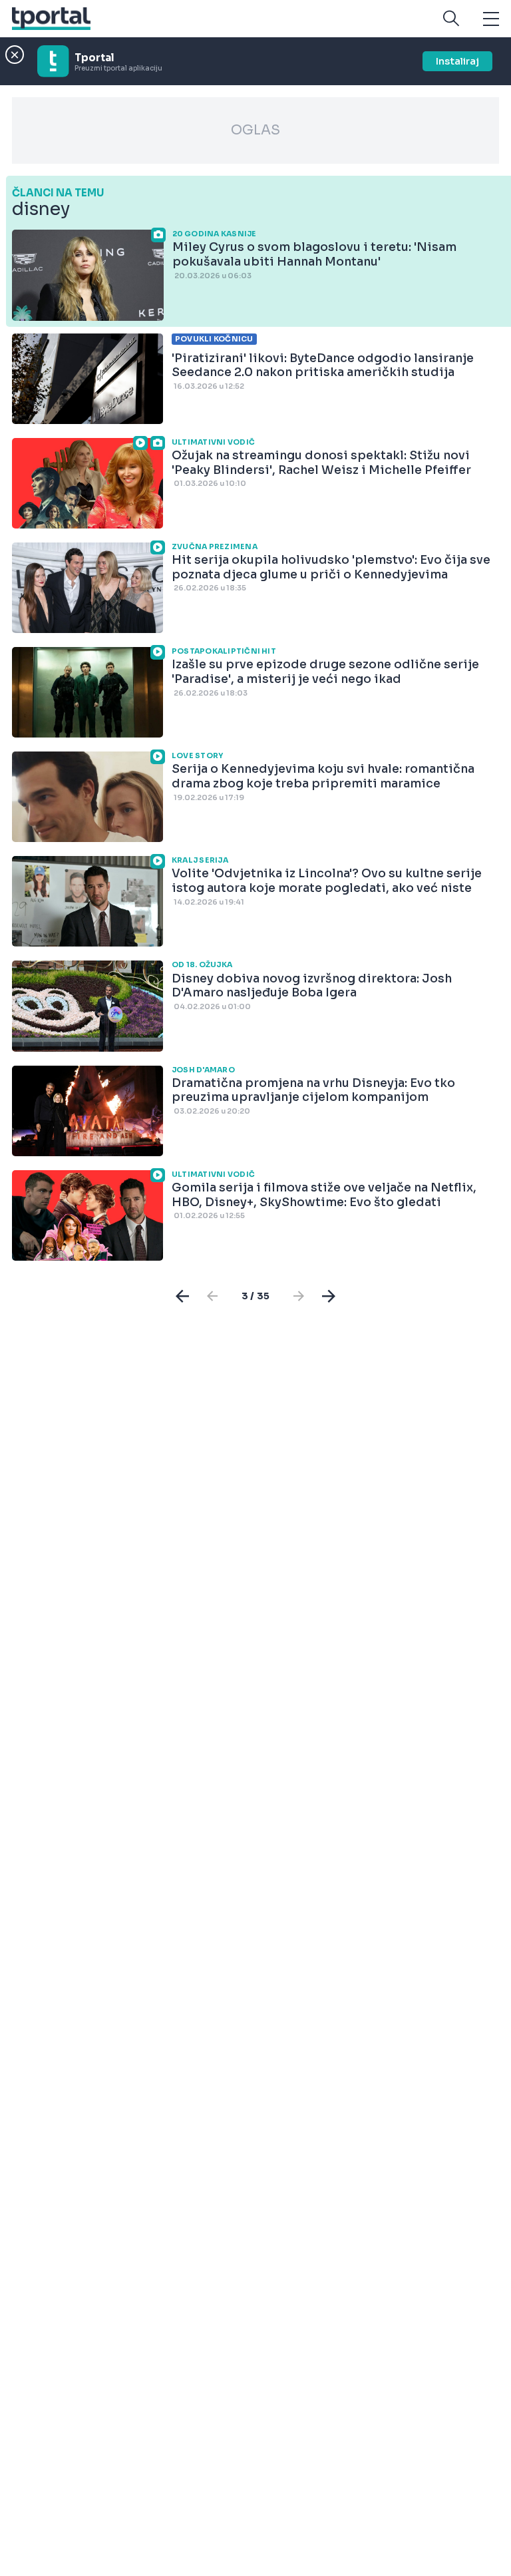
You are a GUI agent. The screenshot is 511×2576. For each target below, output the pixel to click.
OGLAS (255, 130)
